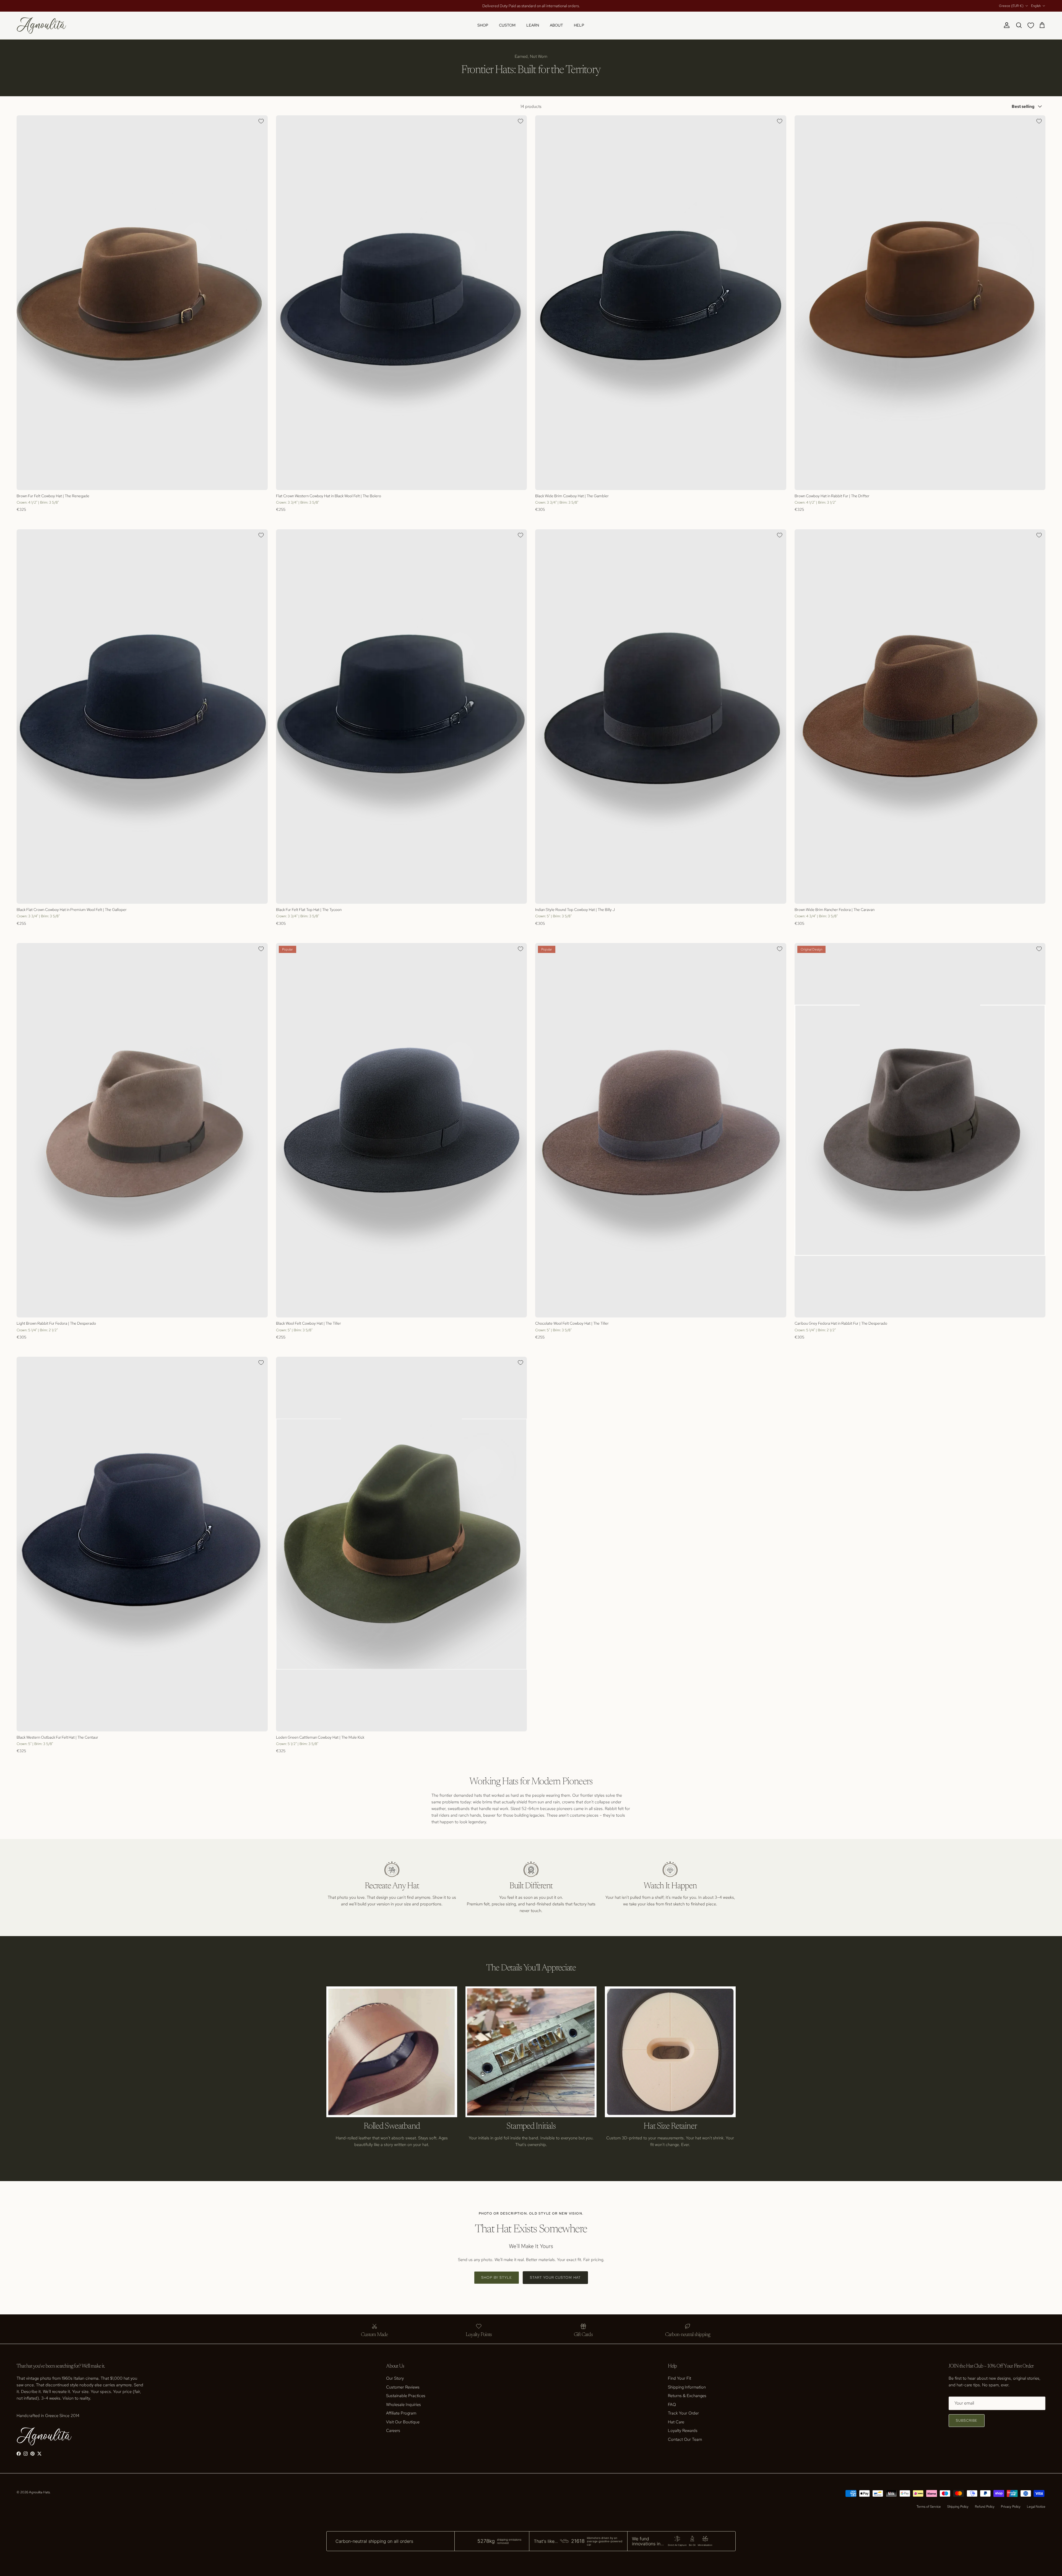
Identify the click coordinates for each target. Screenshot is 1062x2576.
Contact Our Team (685, 2439)
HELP (579, 25)
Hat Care (676, 2422)
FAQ (672, 2405)
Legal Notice (1036, 2507)
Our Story (395, 2378)
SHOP (483, 25)
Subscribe (967, 2420)
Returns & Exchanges (687, 2396)
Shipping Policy (958, 2507)
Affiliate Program (401, 2413)
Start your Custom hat (555, 2277)
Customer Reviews (403, 2387)
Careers (393, 2431)
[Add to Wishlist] (261, 121)
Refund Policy (985, 2507)
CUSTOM (507, 25)
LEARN (533, 25)
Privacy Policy (1011, 2507)
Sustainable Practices (406, 2396)
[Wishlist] (1032, 25)
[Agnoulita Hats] (41, 25)
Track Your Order (683, 2413)
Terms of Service (929, 2507)
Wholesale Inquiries (404, 2405)
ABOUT (556, 25)
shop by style (497, 2277)
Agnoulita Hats (39, 2492)
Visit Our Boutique (403, 2422)
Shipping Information (687, 2387)
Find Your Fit (680, 2378)
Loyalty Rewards (683, 2431)
